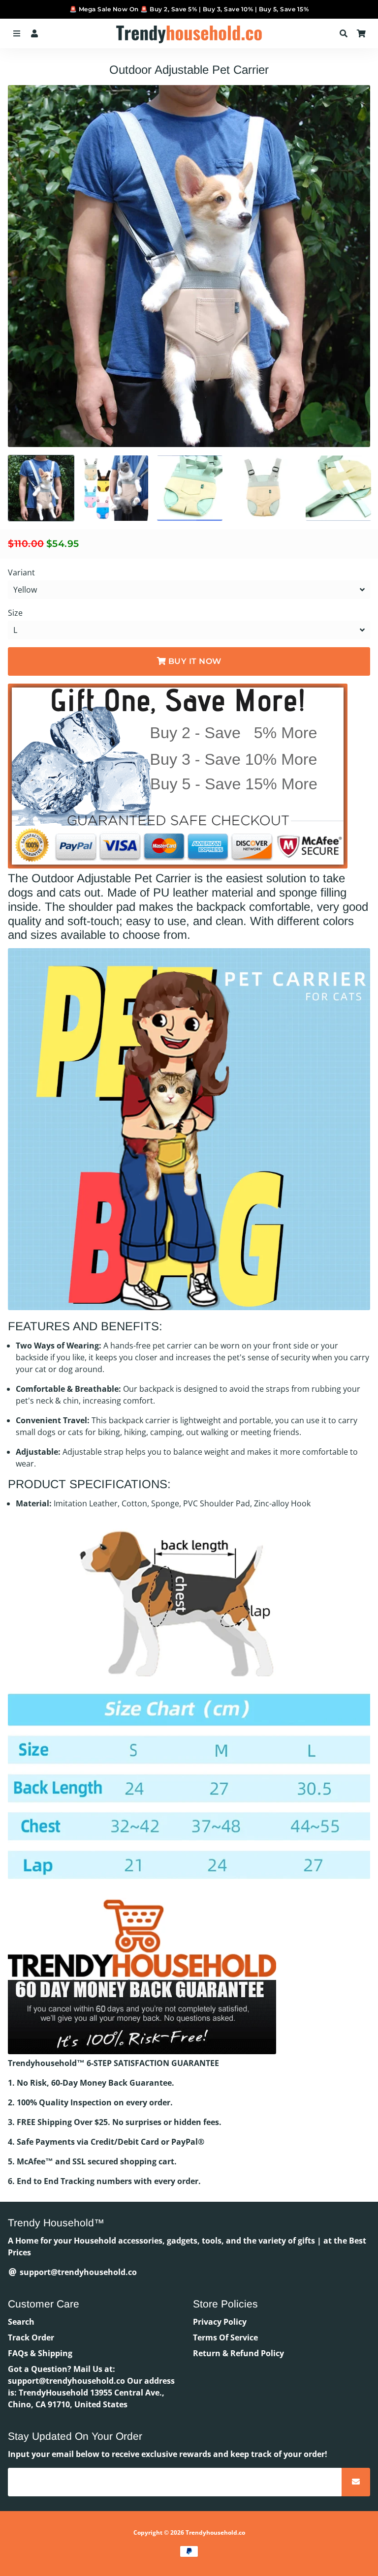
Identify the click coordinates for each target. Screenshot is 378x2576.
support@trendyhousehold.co (77, 2272)
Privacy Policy (220, 2322)
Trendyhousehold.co (215, 2532)
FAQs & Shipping (40, 2353)
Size (15, 613)
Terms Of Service (225, 2337)
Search (21, 2322)
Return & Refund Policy (238, 2353)
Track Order (31, 2337)
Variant (21, 572)
